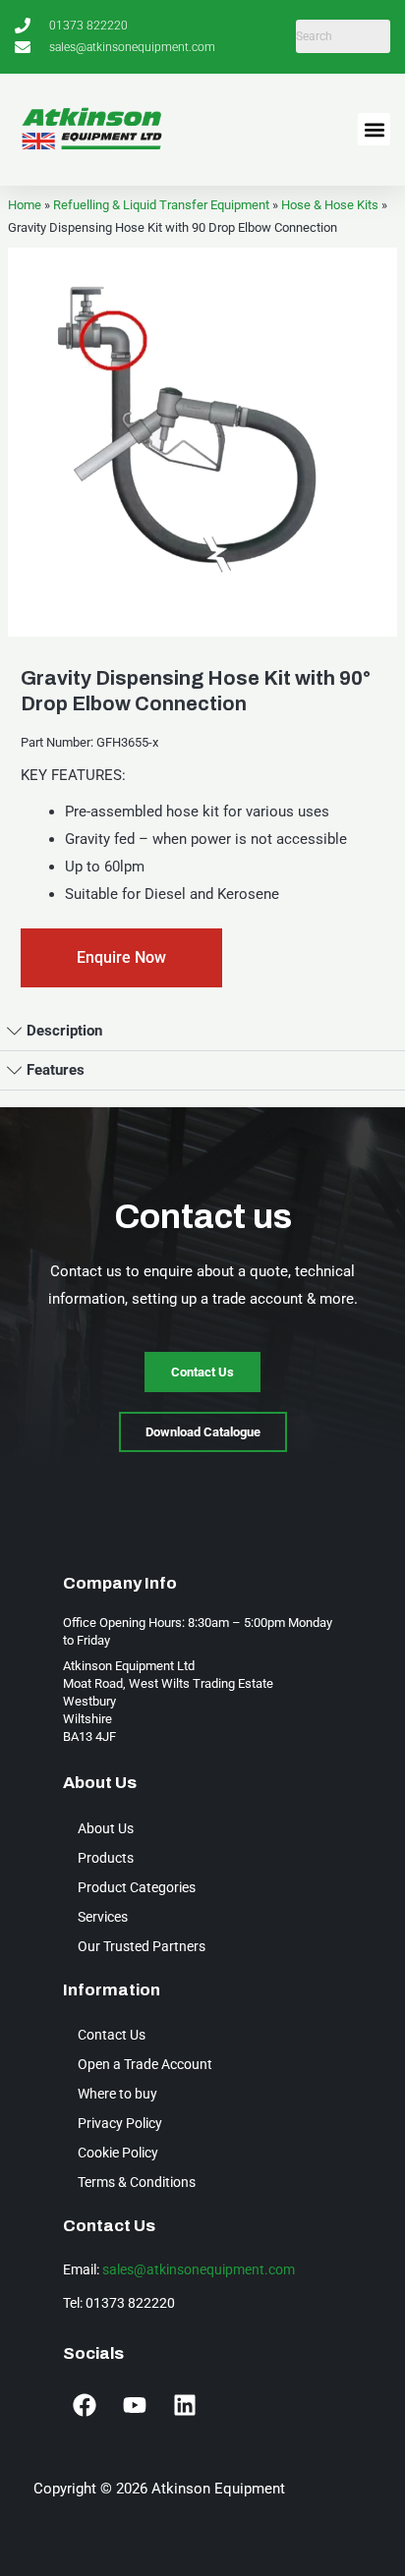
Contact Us (112, 2035)
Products (106, 1858)
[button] (374, 129)
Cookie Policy (118, 2153)
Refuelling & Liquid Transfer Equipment (161, 205)
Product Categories (137, 1887)
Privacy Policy (120, 2123)
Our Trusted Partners (142, 1946)
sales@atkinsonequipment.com (199, 2269)
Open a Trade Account (145, 2064)
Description (64, 1031)
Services (103, 1917)
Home (25, 205)
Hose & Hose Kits (330, 205)
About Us (106, 1828)
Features (56, 1070)
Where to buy (117, 2094)
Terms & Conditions (137, 2182)
